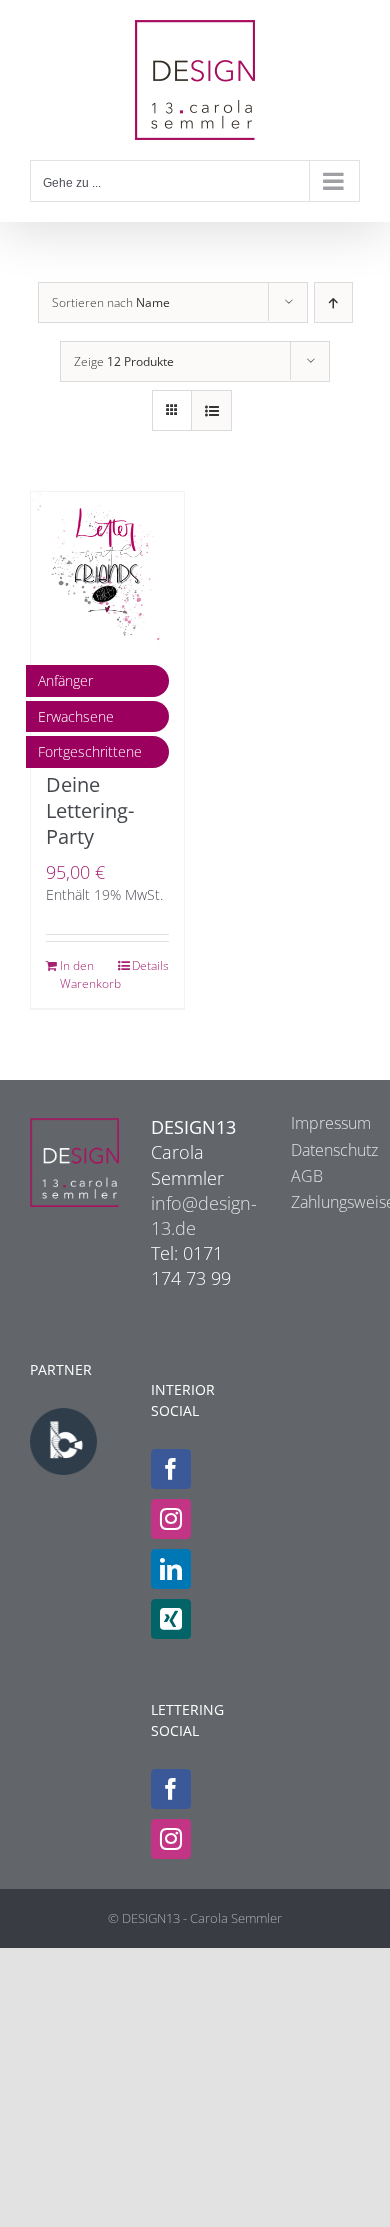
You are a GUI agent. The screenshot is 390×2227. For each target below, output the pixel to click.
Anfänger (65, 680)
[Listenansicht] (211, 410)
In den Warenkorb (83, 974)
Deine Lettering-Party (90, 810)
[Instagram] (171, 1519)
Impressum (315, 1123)
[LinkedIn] (171, 1569)
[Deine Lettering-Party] (107, 568)
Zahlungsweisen (315, 1202)
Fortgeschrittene (90, 751)
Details (150, 965)
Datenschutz (315, 1150)
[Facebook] (171, 1469)
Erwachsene (76, 716)
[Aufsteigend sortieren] (333, 302)
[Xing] (171, 1619)
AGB (307, 1176)
